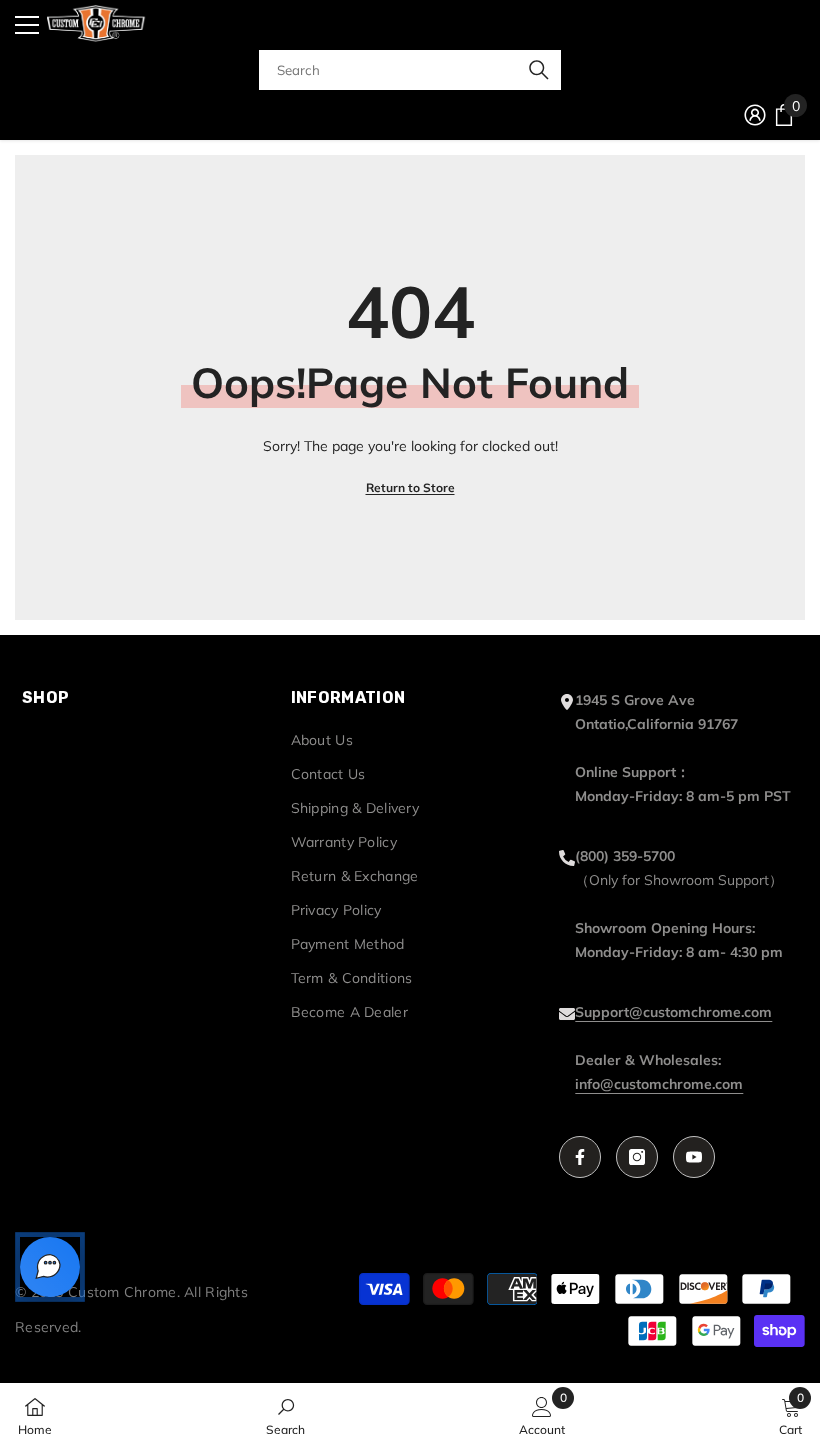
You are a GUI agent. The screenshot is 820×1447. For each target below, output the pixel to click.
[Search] (410, 70)
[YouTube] (694, 1157)
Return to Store (410, 487)
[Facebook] (580, 1157)
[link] (285, 1415)
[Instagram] (637, 1157)
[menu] (27, 25)
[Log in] (755, 115)
